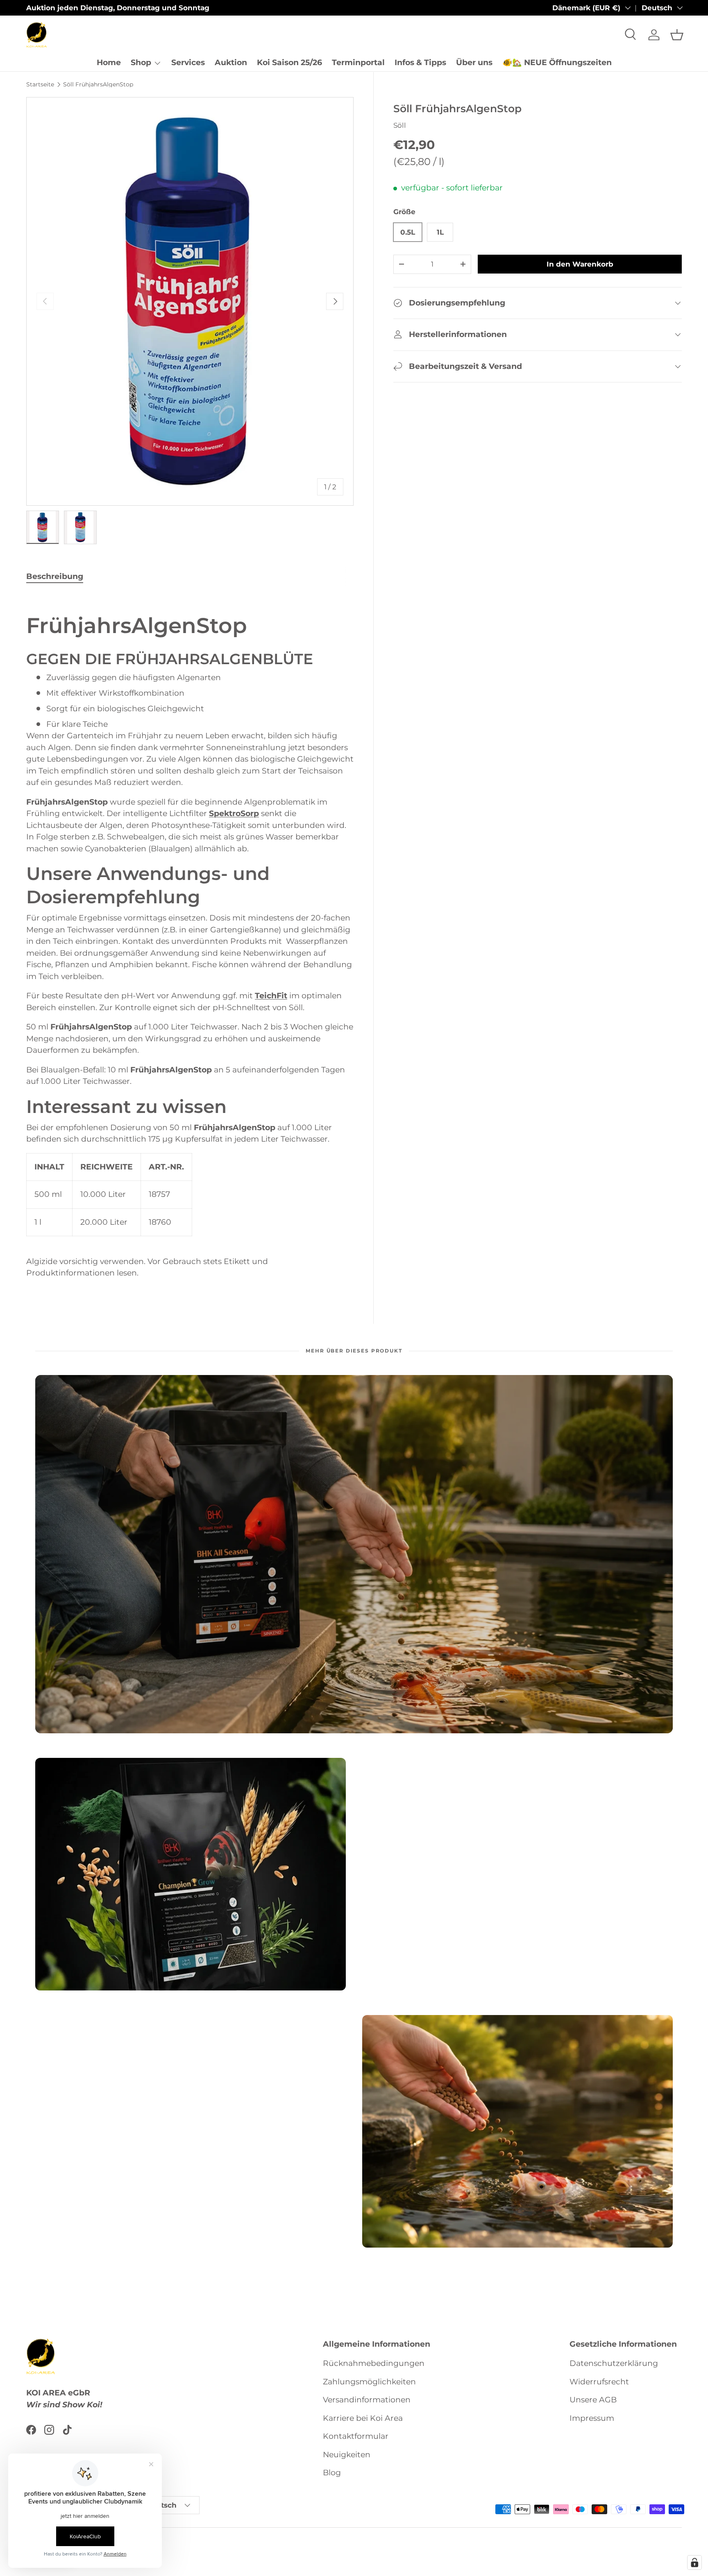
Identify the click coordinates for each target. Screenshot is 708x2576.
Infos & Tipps (420, 62)
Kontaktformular (356, 2437)
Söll (400, 125)
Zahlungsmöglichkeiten (369, 2382)
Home (109, 62)
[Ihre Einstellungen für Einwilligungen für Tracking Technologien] (694, 2562)
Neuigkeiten (347, 2455)
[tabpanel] (190, 940)
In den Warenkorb (580, 264)
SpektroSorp (234, 813)
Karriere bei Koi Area (363, 2418)
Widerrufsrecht (599, 2382)
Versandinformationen (367, 2400)
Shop (141, 62)
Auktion (231, 62)
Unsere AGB (593, 2400)
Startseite (40, 84)
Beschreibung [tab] (55, 576)
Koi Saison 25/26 (289, 62)
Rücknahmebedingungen (374, 2364)
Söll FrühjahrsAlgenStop (98, 84)
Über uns (474, 62)
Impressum (592, 2418)
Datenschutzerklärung (614, 2364)
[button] (677, 35)
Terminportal (358, 62)
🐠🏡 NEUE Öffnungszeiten (557, 62)
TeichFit (271, 996)
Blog (332, 2473)
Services (188, 62)
